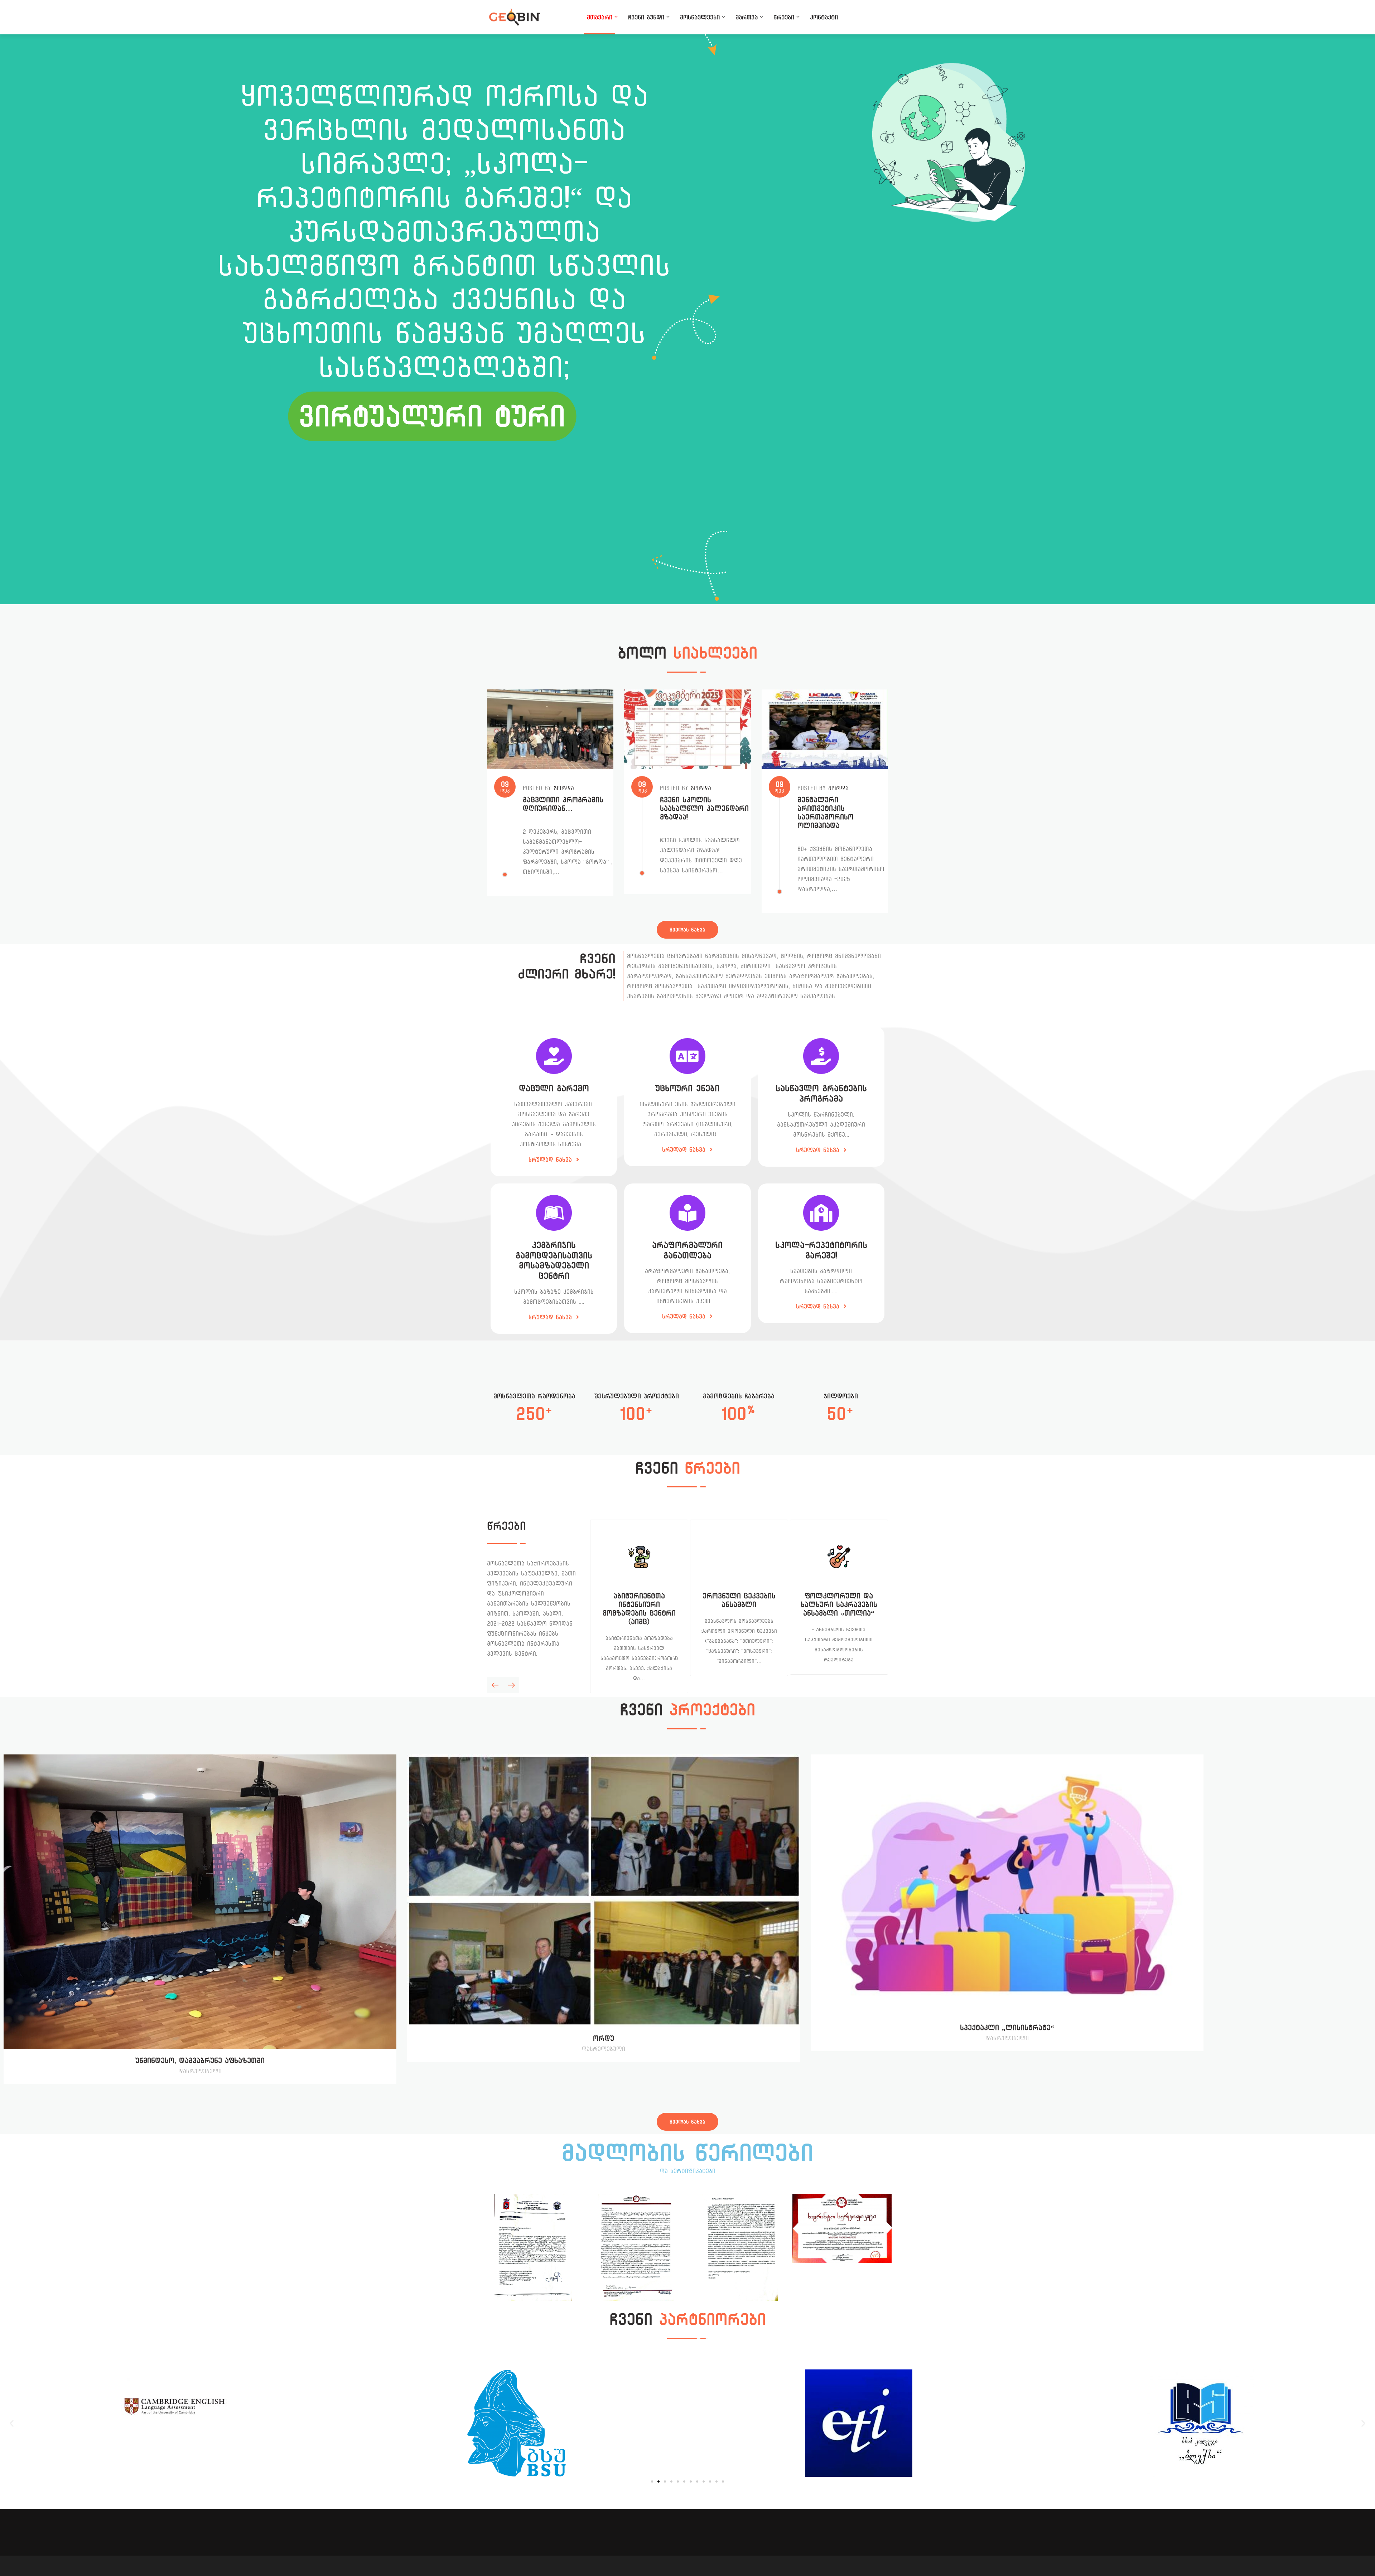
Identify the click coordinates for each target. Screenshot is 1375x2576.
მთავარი (600, 17)
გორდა (564, 788)
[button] (12, 2423)
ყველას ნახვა (687, 930)
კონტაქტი (824, 17)
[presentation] (495, 1685)
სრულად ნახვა (551, 1160)
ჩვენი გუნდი (646, 17)
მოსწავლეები (700, 17)
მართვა (747, 17)
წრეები (784, 17)
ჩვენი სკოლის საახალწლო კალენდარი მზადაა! (704, 808)
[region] (687, 319)
